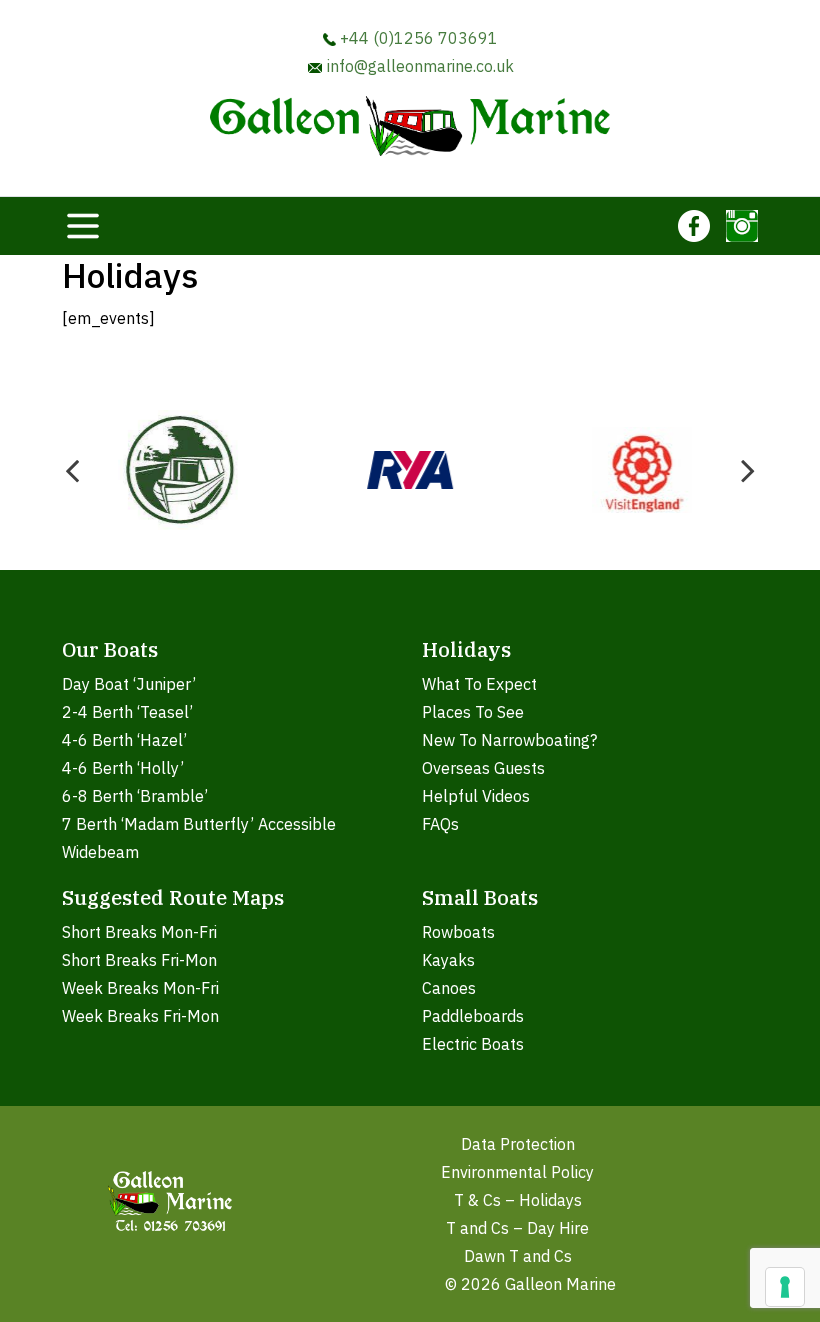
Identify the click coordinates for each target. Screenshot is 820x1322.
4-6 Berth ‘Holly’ (123, 768)
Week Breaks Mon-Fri (140, 988)
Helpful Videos (476, 796)
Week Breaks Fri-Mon (140, 1016)
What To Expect (479, 684)
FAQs (440, 824)
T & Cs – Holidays (518, 1200)
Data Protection (518, 1144)
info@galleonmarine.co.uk (418, 66)
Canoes (449, 988)
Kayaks (448, 960)
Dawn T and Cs (518, 1256)
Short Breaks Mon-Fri (139, 932)
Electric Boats (473, 1044)
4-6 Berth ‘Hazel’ (124, 740)
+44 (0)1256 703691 (417, 38)
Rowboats (458, 932)
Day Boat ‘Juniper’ (129, 684)
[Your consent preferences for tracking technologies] (785, 1287)
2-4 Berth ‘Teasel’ (127, 712)
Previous (72, 470)
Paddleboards (473, 1016)
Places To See (473, 712)
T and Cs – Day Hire (517, 1228)
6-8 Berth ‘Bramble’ (135, 796)
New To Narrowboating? (509, 740)
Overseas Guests (483, 768)
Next (748, 470)
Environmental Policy (517, 1172)
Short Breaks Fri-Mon (139, 960)
